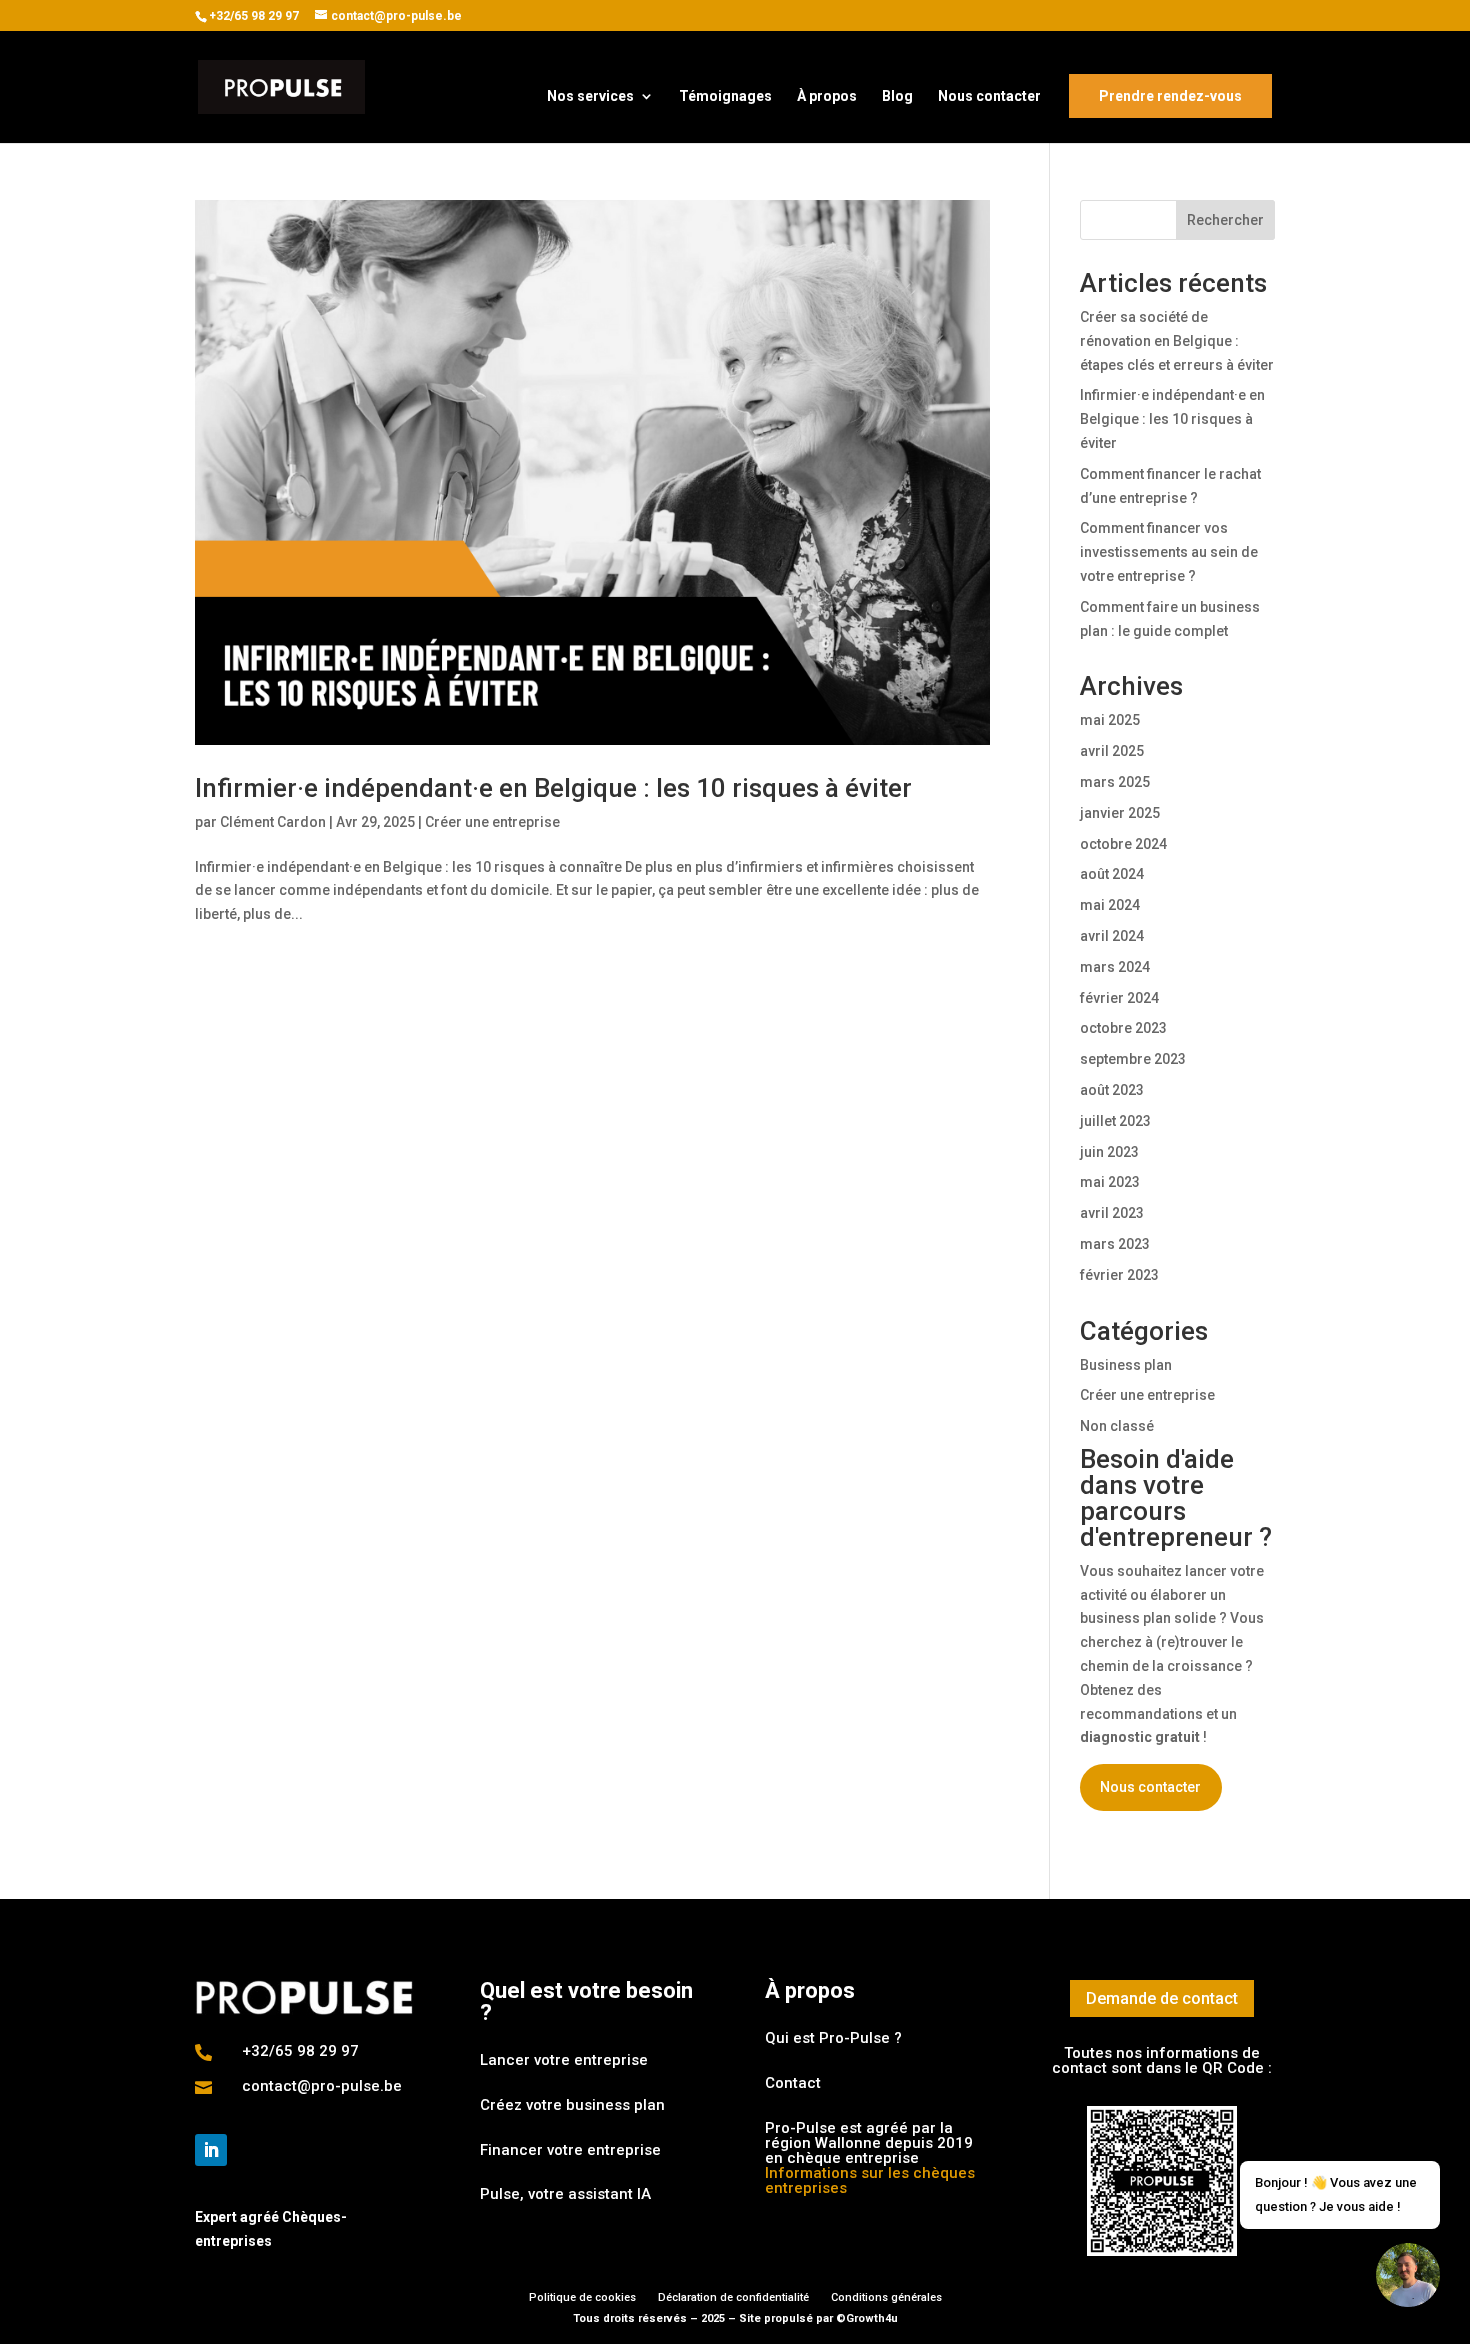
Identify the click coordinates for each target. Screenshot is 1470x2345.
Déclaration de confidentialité (733, 2297)
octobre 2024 (1123, 844)
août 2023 (1112, 1090)
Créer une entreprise (492, 822)
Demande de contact (1162, 1998)
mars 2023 (1115, 1244)
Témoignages (725, 96)
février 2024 (1119, 998)
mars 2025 (1115, 782)
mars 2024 (1115, 967)
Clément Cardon (273, 822)
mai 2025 (1110, 720)
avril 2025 (1112, 751)
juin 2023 (1109, 1152)
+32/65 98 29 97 (254, 16)
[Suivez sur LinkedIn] (211, 2150)
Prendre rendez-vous (1170, 96)
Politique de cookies (582, 2297)
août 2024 (1112, 874)
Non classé (1117, 1426)
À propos (827, 96)
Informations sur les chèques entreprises (870, 2180)
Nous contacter (989, 96)
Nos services (590, 96)
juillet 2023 (1115, 1121)
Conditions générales (886, 2297)
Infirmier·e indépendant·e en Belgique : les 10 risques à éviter (553, 788)
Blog (897, 96)
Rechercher (1225, 220)
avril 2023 (1112, 1213)
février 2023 (1119, 1275)
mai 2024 (1110, 905)
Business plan (1126, 1365)
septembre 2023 (1133, 1059)
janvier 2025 (1120, 813)
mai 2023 (1110, 1182)
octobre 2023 (1123, 1028)
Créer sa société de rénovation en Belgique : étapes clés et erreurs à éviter (1177, 341)
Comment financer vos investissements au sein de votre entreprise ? (1169, 552)
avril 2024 (1112, 936)
